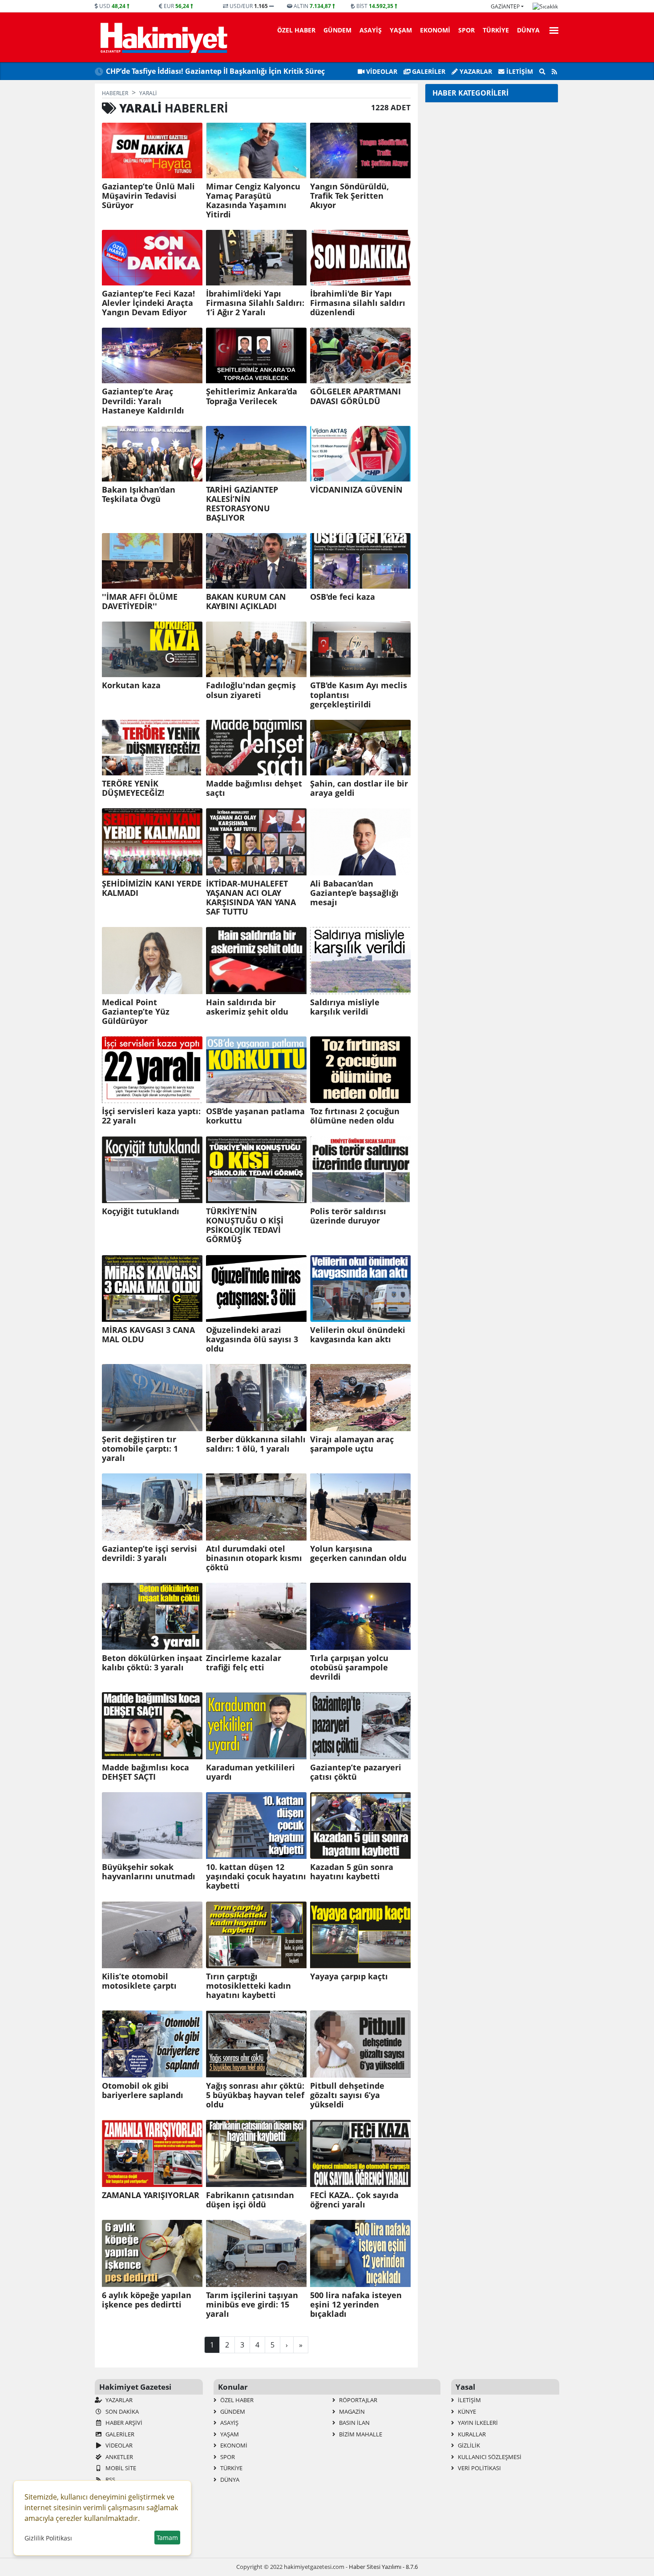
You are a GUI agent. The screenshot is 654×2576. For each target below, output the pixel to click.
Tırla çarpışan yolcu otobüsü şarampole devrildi (349, 1667)
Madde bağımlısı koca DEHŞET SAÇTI (145, 1772)
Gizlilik (468, 2445)
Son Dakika (121, 2411)
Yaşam (401, 30)
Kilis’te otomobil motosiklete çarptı (139, 1981)
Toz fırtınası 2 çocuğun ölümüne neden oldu (355, 1116)
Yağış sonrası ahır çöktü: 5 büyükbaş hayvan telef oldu (255, 2095)
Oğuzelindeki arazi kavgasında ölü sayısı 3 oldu (252, 1339)
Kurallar (471, 2434)
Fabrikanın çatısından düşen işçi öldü (250, 2200)
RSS (110, 2480)
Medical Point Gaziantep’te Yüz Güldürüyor (136, 1012)
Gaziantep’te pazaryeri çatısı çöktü (356, 1772)
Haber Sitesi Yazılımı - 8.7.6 (383, 2567)
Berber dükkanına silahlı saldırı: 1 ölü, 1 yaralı (256, 1444)
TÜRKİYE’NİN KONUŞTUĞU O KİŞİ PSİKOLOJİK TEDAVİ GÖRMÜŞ (245, 1225)
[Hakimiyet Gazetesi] (163, 37)
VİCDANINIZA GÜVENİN (356, 490)
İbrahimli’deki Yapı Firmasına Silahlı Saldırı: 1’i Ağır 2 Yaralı (255, 303)
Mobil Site (120, 2468)
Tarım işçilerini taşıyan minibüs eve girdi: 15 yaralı (252, 2305)
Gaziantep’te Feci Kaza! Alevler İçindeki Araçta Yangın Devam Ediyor (148, 303)
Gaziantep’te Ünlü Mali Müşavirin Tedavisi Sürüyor (148, 196)
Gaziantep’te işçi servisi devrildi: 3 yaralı (149, 1553)
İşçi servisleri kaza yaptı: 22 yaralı (151, 1116)
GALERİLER (428, 71)
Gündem (337, 30)
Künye (466, 2411)
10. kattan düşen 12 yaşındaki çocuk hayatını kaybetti (256, 1876)
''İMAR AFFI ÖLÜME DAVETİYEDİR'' (140, 602)
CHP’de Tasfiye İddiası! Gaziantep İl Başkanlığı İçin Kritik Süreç (215, 71)
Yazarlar (475, 71)
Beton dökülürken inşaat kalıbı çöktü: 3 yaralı (152, 1663)
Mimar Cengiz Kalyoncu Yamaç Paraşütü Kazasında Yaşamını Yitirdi (253, 201)
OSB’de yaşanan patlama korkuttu (255, 1116)
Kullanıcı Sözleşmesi (489, 2457)
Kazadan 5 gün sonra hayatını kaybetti (352, 1872)
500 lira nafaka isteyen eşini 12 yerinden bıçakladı (356, 2305)
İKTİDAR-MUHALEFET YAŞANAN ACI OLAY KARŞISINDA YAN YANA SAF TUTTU (251, 898)
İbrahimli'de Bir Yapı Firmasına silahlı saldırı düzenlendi (358, 303)
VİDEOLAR (381, 71)
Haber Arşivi (123, 2423)
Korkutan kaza (131, 685)
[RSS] (554, 72)
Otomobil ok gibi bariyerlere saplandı (143, 2090)
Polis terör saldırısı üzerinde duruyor (348, 1216)
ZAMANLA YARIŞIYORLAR (151, 2195)
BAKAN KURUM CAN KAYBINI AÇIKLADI (246, 602)
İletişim (519, 71)
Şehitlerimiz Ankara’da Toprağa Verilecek (252, 396)
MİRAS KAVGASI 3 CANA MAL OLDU (148, 1335)
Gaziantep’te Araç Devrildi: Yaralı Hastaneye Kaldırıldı (143, 401)
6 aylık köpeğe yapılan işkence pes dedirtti (147, 2300)
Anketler (119, 2457)
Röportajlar (357, 2400)
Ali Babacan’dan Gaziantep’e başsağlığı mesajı (354, 893)
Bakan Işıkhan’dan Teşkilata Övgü (139, 494)
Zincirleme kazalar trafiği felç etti (244, 1663)
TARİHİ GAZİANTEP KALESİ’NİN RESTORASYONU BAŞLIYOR (242, 504)
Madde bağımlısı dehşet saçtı (254, 788)
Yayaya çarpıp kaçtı (349, 1976)
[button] (551, 29)
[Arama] (542, 72)
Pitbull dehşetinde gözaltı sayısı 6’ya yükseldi (347, 2095)
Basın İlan (354, 2423)
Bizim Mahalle (360, 2434)
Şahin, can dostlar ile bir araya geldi (359, 788)
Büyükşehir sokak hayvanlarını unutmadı (149, 1872)
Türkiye (496, 30)
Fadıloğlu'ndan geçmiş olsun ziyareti (251, 690)
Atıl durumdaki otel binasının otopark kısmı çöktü (254, 1558)
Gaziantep (505, 6)
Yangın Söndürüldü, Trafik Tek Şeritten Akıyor (349, 196)
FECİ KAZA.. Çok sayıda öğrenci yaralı (354, 2200)
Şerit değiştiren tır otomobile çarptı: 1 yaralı (140, 1449)
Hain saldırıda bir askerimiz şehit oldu (247, 1007)
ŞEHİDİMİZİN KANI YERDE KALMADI (152, 888)
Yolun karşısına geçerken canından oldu (358, 1553)
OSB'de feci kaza (343, 597)
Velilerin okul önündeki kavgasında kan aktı (358, 1335)
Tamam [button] (167, 2538)
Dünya (528, 30)
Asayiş (371, 30)
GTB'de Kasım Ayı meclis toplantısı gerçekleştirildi (359, 695)
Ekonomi (435, 30)
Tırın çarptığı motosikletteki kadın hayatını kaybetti (248, 1986)
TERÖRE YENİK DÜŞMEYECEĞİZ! (133, 788)
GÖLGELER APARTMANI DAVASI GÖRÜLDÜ (355, 396)
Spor (466, 30)
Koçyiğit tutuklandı (141, 1211)
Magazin (351, 2411)
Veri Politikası (479, 2468)
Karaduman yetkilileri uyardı (250, 1772)
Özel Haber (296, 30)
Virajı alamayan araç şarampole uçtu (352, 1444)
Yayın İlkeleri (477, 2423)
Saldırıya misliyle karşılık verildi (345, 1007)
